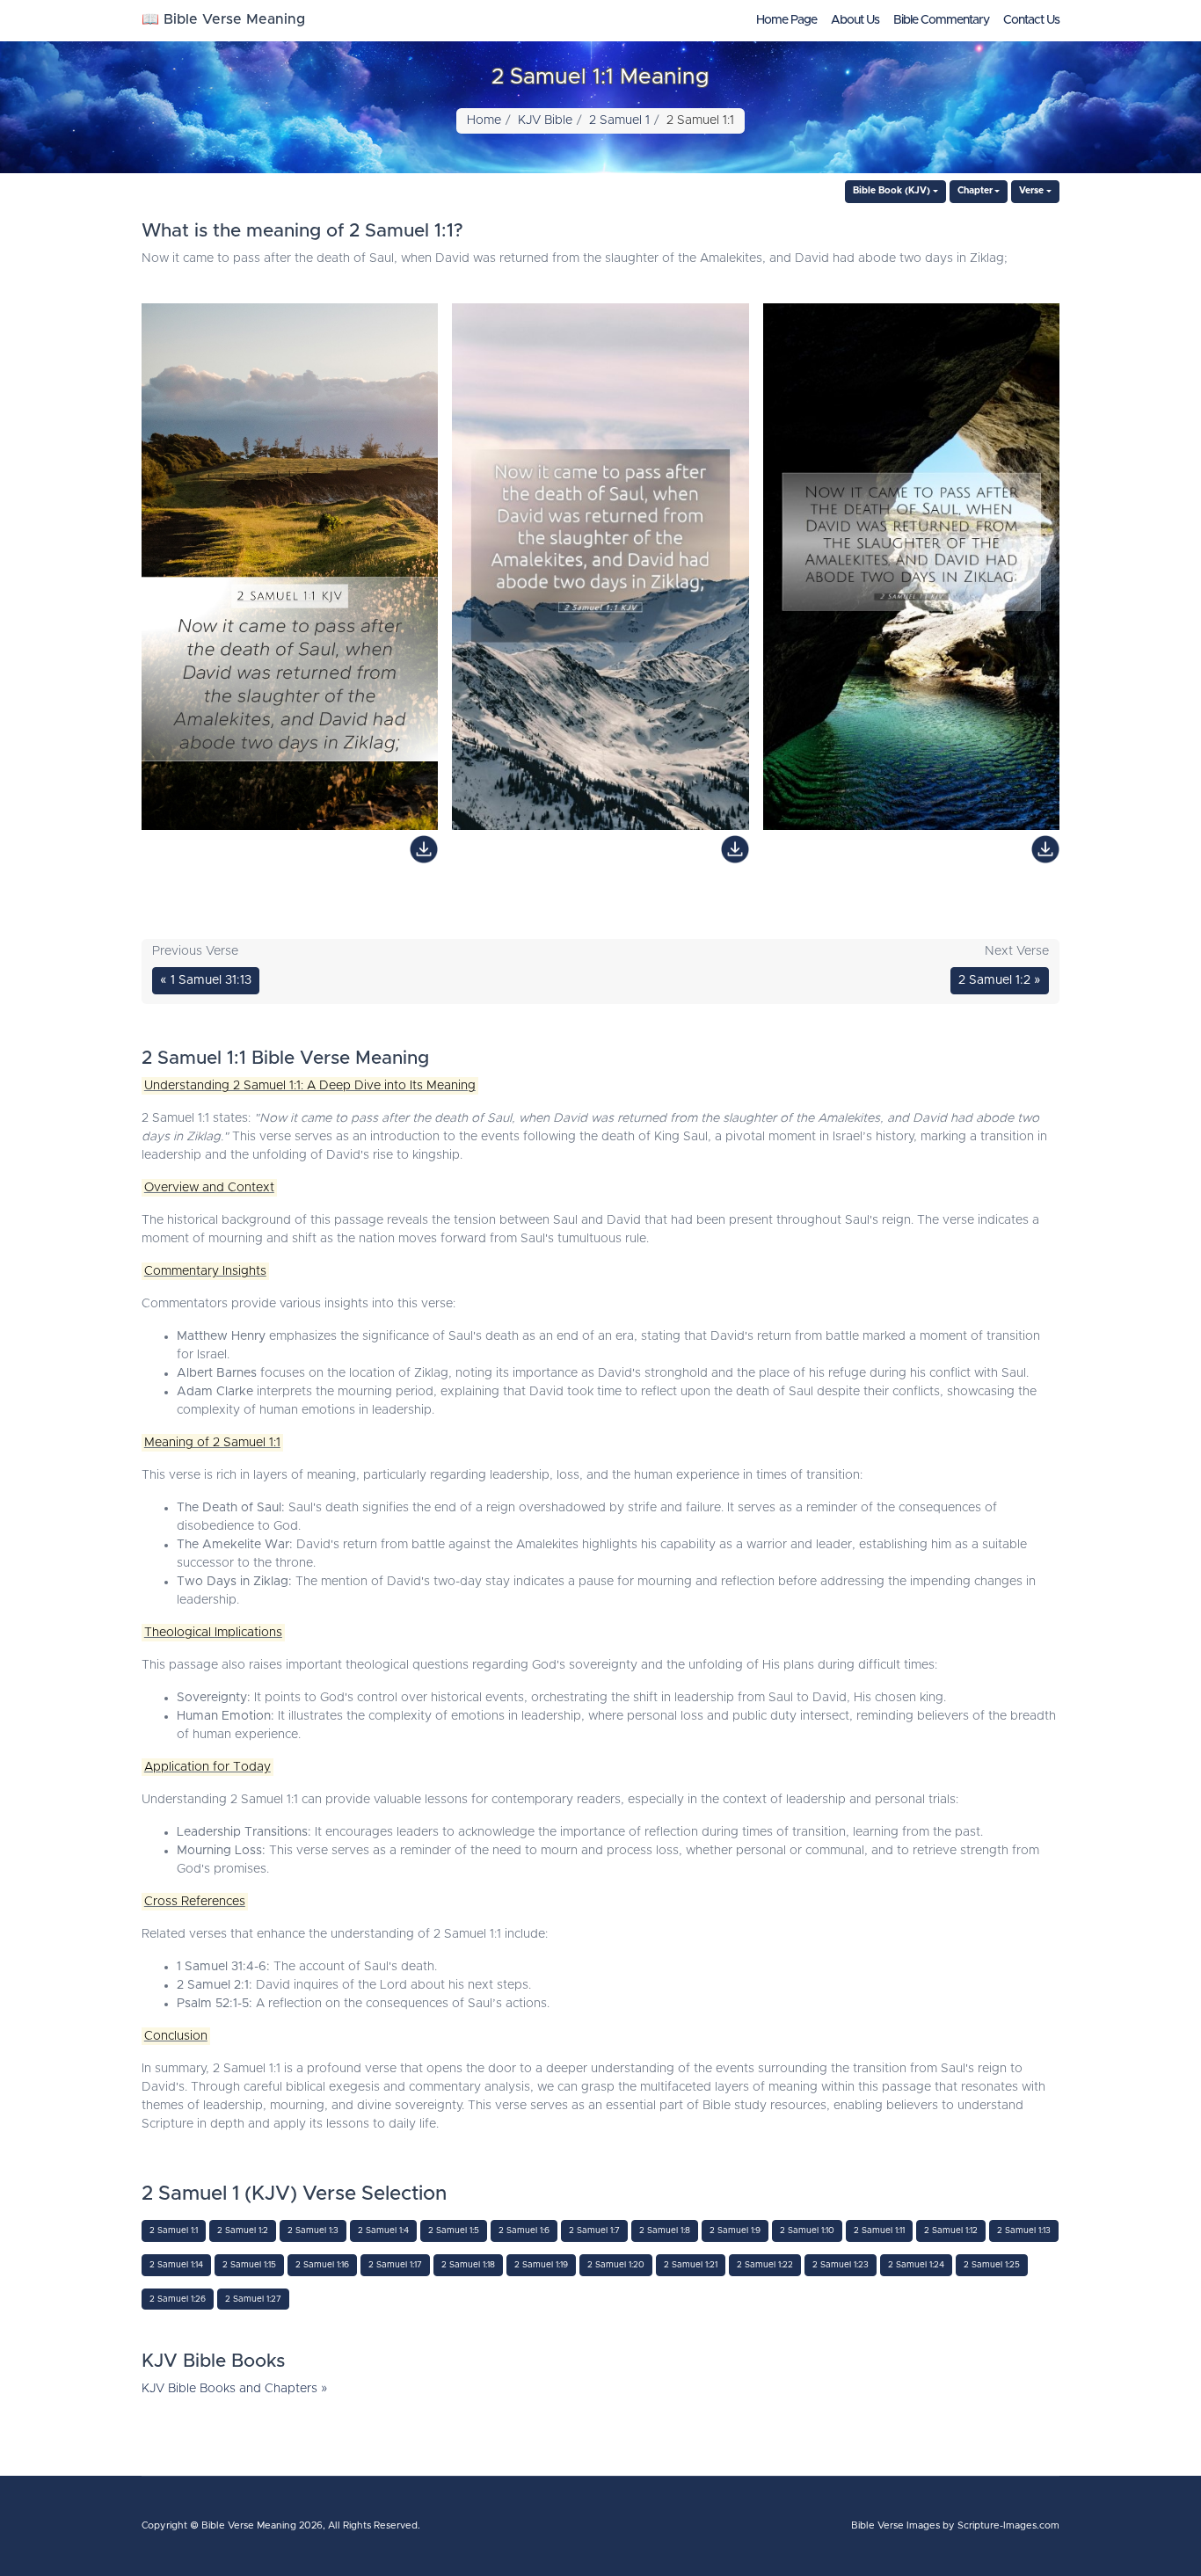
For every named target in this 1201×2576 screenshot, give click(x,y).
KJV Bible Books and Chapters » (235, 2389)
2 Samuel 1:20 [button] (616, 2265)
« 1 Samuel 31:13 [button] (206, 980)
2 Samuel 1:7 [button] (594, 2230)
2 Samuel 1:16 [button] (322, 2265)
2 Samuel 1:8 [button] (665, 2230)
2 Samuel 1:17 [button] (395, 2265)
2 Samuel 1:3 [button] (313, 2230)
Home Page (786, 20)
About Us (855, 20)
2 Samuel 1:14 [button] (176, 2265)
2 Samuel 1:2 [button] (243, 2230)
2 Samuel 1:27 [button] (253, 2299)
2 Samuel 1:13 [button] (1024, 2230)
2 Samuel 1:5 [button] (454, 2230)
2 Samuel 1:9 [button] (735, 2230)
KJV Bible (545, 120)
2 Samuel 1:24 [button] (916, 2265)
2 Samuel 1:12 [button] (951, 2230)
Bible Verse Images (895, 2525)
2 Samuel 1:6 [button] (524, 2230)
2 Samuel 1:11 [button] (879, 2230)
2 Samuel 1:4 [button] (383, 2230)
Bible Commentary (941, 20)
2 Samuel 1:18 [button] (468, 2265)
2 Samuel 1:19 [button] (541, 2265)
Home (484, 120)
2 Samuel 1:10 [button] (807, 2230)
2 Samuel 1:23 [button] (841, 2265)
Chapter (975, 191)
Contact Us (1031, 20)
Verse (1031, 191)
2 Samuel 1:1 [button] (174, 2230)
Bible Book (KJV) (892, 191)
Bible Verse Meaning (249, 2525)
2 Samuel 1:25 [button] (992, 2265)
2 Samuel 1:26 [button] (178, 2299)
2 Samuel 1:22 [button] (765, 2265)
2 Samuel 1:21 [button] (691, 2265)
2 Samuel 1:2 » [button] (1000, 980)
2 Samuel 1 (619, 120)
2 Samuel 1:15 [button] (249, 2265)
